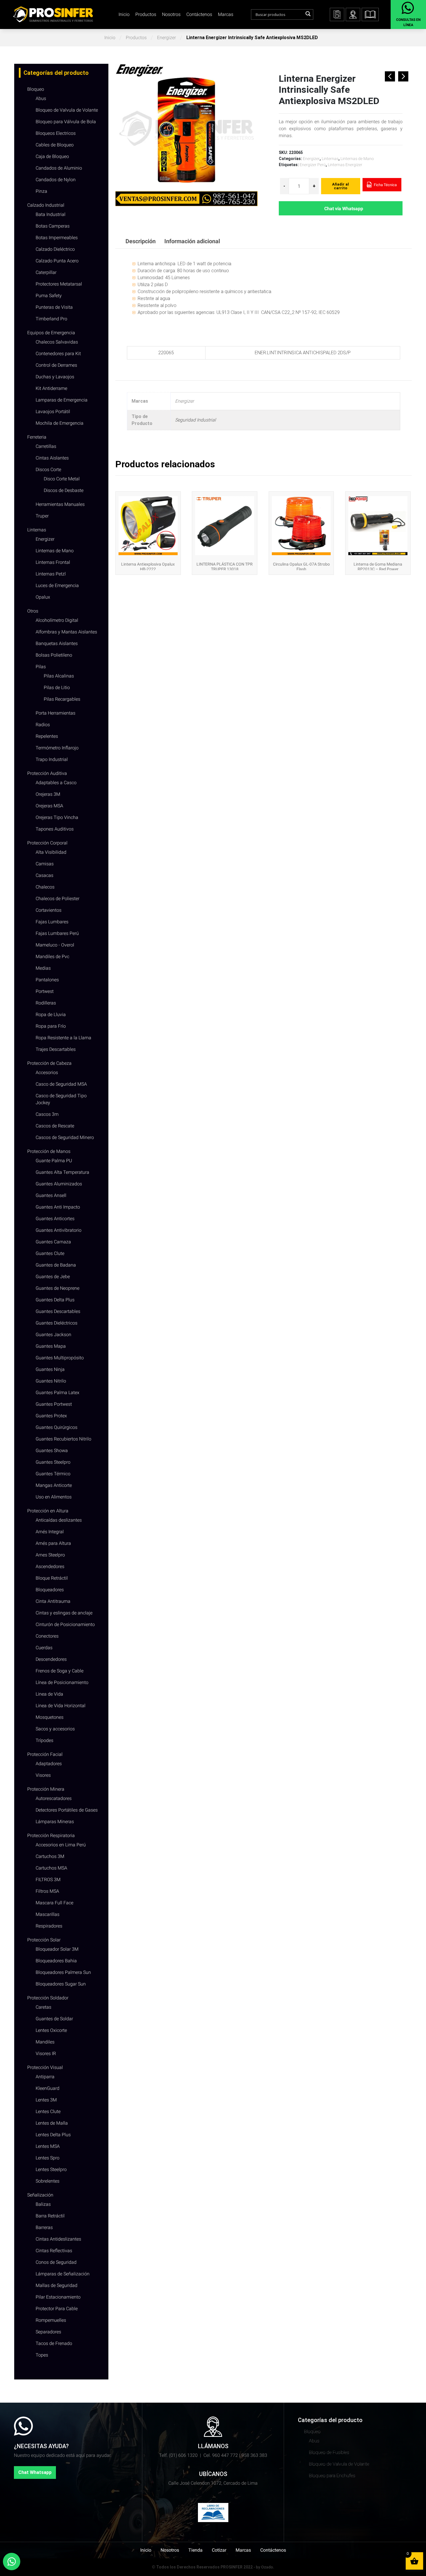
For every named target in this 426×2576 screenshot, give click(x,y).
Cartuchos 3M (50, 1856)
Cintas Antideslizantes (58, 2239)
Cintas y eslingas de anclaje (64, 1613)
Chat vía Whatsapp (344, 209)
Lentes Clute (48, 2111)
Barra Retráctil (50, 2216)
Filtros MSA (47, 1891)
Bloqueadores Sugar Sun (61, 1984)
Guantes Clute (50, 1253)
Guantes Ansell (51, 1195)
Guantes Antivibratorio (59, 1230)
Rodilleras (46, 1003)
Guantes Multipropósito (60, 1358)
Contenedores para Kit (58, 354)
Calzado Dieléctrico (55, 249)
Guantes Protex (51, 1416)
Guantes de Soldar (54, 2019)
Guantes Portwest (54, 1404)
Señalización (40, 2195)
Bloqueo (36, 89)
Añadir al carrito (341, 186)
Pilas (41, 667)
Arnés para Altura (53, 1543)
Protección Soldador (48, 1998)
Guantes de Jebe (53, 1277)
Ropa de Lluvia (51, 1014)
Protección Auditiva (47, 773)
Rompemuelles (51, 2320)
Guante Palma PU (54, 1161)
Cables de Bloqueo (55, 145)
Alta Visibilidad (51, 852)
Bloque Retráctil (52, 1578)
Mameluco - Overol (55, 945)
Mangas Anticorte (54, 1485)
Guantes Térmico (53, 1474)
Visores (43, 1775)
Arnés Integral (50, 1532)
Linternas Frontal (53, 562)
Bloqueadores (50, 1590)
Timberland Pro (51, 319)
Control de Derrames (56, 365)
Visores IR (46, 2053)
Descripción (141, 241)
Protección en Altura (48, 1511)
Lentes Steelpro (51, 2169)
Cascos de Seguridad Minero (65, 1137)
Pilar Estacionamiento (58, 2297)
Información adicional (192, 241)
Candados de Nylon (56, 180)
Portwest (45, 991)
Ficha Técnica (385, 185)
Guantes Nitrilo (51, 1381)
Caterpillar (46, 272)
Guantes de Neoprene (58, 1288)
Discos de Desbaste (64, 490)
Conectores (47, 1636)
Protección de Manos (49, 1151)
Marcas (226, 14)
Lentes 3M (46, 2100)
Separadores (48, 2332)
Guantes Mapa (51, 1346)
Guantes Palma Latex (58, 1393)
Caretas (43, 2007)
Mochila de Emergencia (60, 423)
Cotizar (219, 2550)
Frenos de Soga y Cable (60, 1671)
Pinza (41, 191)
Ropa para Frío (51, 1026)
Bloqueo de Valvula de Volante (67, 110)
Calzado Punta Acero (57, 261)
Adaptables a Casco (56, 783)
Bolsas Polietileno (54, 655)
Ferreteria (37, 437)
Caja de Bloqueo (52, 156)
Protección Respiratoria (51, 1835)
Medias (43, 968)
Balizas (43, 2204)
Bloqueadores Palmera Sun (63, 1972)
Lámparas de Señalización (63, 2274)
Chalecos (45, 887)
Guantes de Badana (56, 1265)
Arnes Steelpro (50, 1555)
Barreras (44, 2227)
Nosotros (171, 14)
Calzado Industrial (46, 205)
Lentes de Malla (52, 2123)
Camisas (45, 864)
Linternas (37, 530)
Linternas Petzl (51, 574)
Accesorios (47, 1072)
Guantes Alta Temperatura (62, 1172)
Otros (33, 611)
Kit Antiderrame (51, 388)
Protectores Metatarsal (59, 284)
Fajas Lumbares (52, 922)
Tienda (195, 2550)
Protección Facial (45, 1754)
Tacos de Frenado (54, 2343)
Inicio (124, 14)
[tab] (141, 241)
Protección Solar (44, 1940)
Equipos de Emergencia (51, 333)
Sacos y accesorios (55, 1729)
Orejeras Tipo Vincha (57, 817)
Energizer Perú (313, 165)
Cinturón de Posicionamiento (65, 1624)
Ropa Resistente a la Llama (63, 1038)
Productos (146, 14)
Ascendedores (50, 1566)
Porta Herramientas (55, 713)
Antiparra (45, 2077)
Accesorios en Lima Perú (61, 1845)
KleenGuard (48, 2088)
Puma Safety (49, 296)
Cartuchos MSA (51, 1868)
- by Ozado (263, 2567)
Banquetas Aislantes (57, 643)
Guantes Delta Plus (55, 1300)
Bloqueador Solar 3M (57, 1949)
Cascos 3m (47, 1114)
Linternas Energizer (345, 165)
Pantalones (47, 980)
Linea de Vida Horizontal (61, 1706)
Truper (42, 516)
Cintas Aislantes (52, 458)
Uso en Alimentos (54, 1497)
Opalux (43, 597)
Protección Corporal (47, 843)
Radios (43, 725)
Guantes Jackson (53, 1335)
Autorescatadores (54, 1798)
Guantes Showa (52, 1450)
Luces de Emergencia (57, 585)
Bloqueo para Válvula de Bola (66, 122)
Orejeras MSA (49, 806)
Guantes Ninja (50, 1369)
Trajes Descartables (56, 1049)
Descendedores (51, 1659)
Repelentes (47, 736)
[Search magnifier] (308, 14)
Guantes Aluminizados (59, 1184)
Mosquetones (50, 1717)
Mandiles (45, 2042)
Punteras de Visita (54, 307)
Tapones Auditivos (55, 829)
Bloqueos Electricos (56, 133)
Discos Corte (48, 469)
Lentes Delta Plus (53, 2135)
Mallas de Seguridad (57, 2285)
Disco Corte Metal (62, 479)
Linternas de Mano (55, 551)
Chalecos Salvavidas (57, 342)
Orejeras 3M (48, 794)
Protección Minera (46, 1789)
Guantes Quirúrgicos (57, 1427)
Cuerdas (44, 1648)
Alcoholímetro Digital (57, 620)
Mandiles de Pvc (52, 957)
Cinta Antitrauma (53, 1601)
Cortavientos (49, 910)
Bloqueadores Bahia (56, 1961)
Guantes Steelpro (53, 1462)
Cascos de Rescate (55, 1126)
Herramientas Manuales (60, 504)
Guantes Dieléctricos (57, 1323)
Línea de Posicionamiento (62, 1682)
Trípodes (44, 1740)
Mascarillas (48, 1914)
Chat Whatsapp (35, 2472)
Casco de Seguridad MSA (61, 1084)
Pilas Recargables (62, 699)
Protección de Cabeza (49, 1063)
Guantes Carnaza (53, 1242)
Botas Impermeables (57, 238)
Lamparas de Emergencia (62, 400)
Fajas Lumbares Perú (57, 933)
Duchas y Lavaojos (55, 377)
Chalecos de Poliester (58, 899)
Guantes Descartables (58, 1311)
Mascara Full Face (54, 1903)
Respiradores (49, 1926)
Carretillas (46, 446)
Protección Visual (45, 2067)
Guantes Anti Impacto (58, 1207)
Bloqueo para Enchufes (332, 2476)
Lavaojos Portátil (53, 412)
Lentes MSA (48, 2146)
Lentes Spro (48, 2158)
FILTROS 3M (48, 1880)
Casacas (44, 875)
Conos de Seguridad (56, 2262)
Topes (42, 2355)
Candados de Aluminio (59, 168)
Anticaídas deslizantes (59, 1520)
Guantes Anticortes (55, 1219)
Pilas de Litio (57, 687)
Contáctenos (199, 14)
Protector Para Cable (57, 2309)
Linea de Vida (49, 1694)
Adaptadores (49, 1764)
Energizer (166, 38)
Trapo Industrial (52, 759)
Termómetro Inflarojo (57, 748)
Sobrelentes (48, 2181)
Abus (41, 98)
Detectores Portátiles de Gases (67, 1810)
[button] (370, 14)
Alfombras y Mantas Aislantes (66, 632)
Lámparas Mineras (55, 1822)
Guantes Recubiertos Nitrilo (63, 1439)
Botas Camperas (53, 226)
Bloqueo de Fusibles (329, 2452)
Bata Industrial (51, 214)
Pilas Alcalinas (59, 676)
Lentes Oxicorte (51, 2030)
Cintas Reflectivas (54, 2251)
